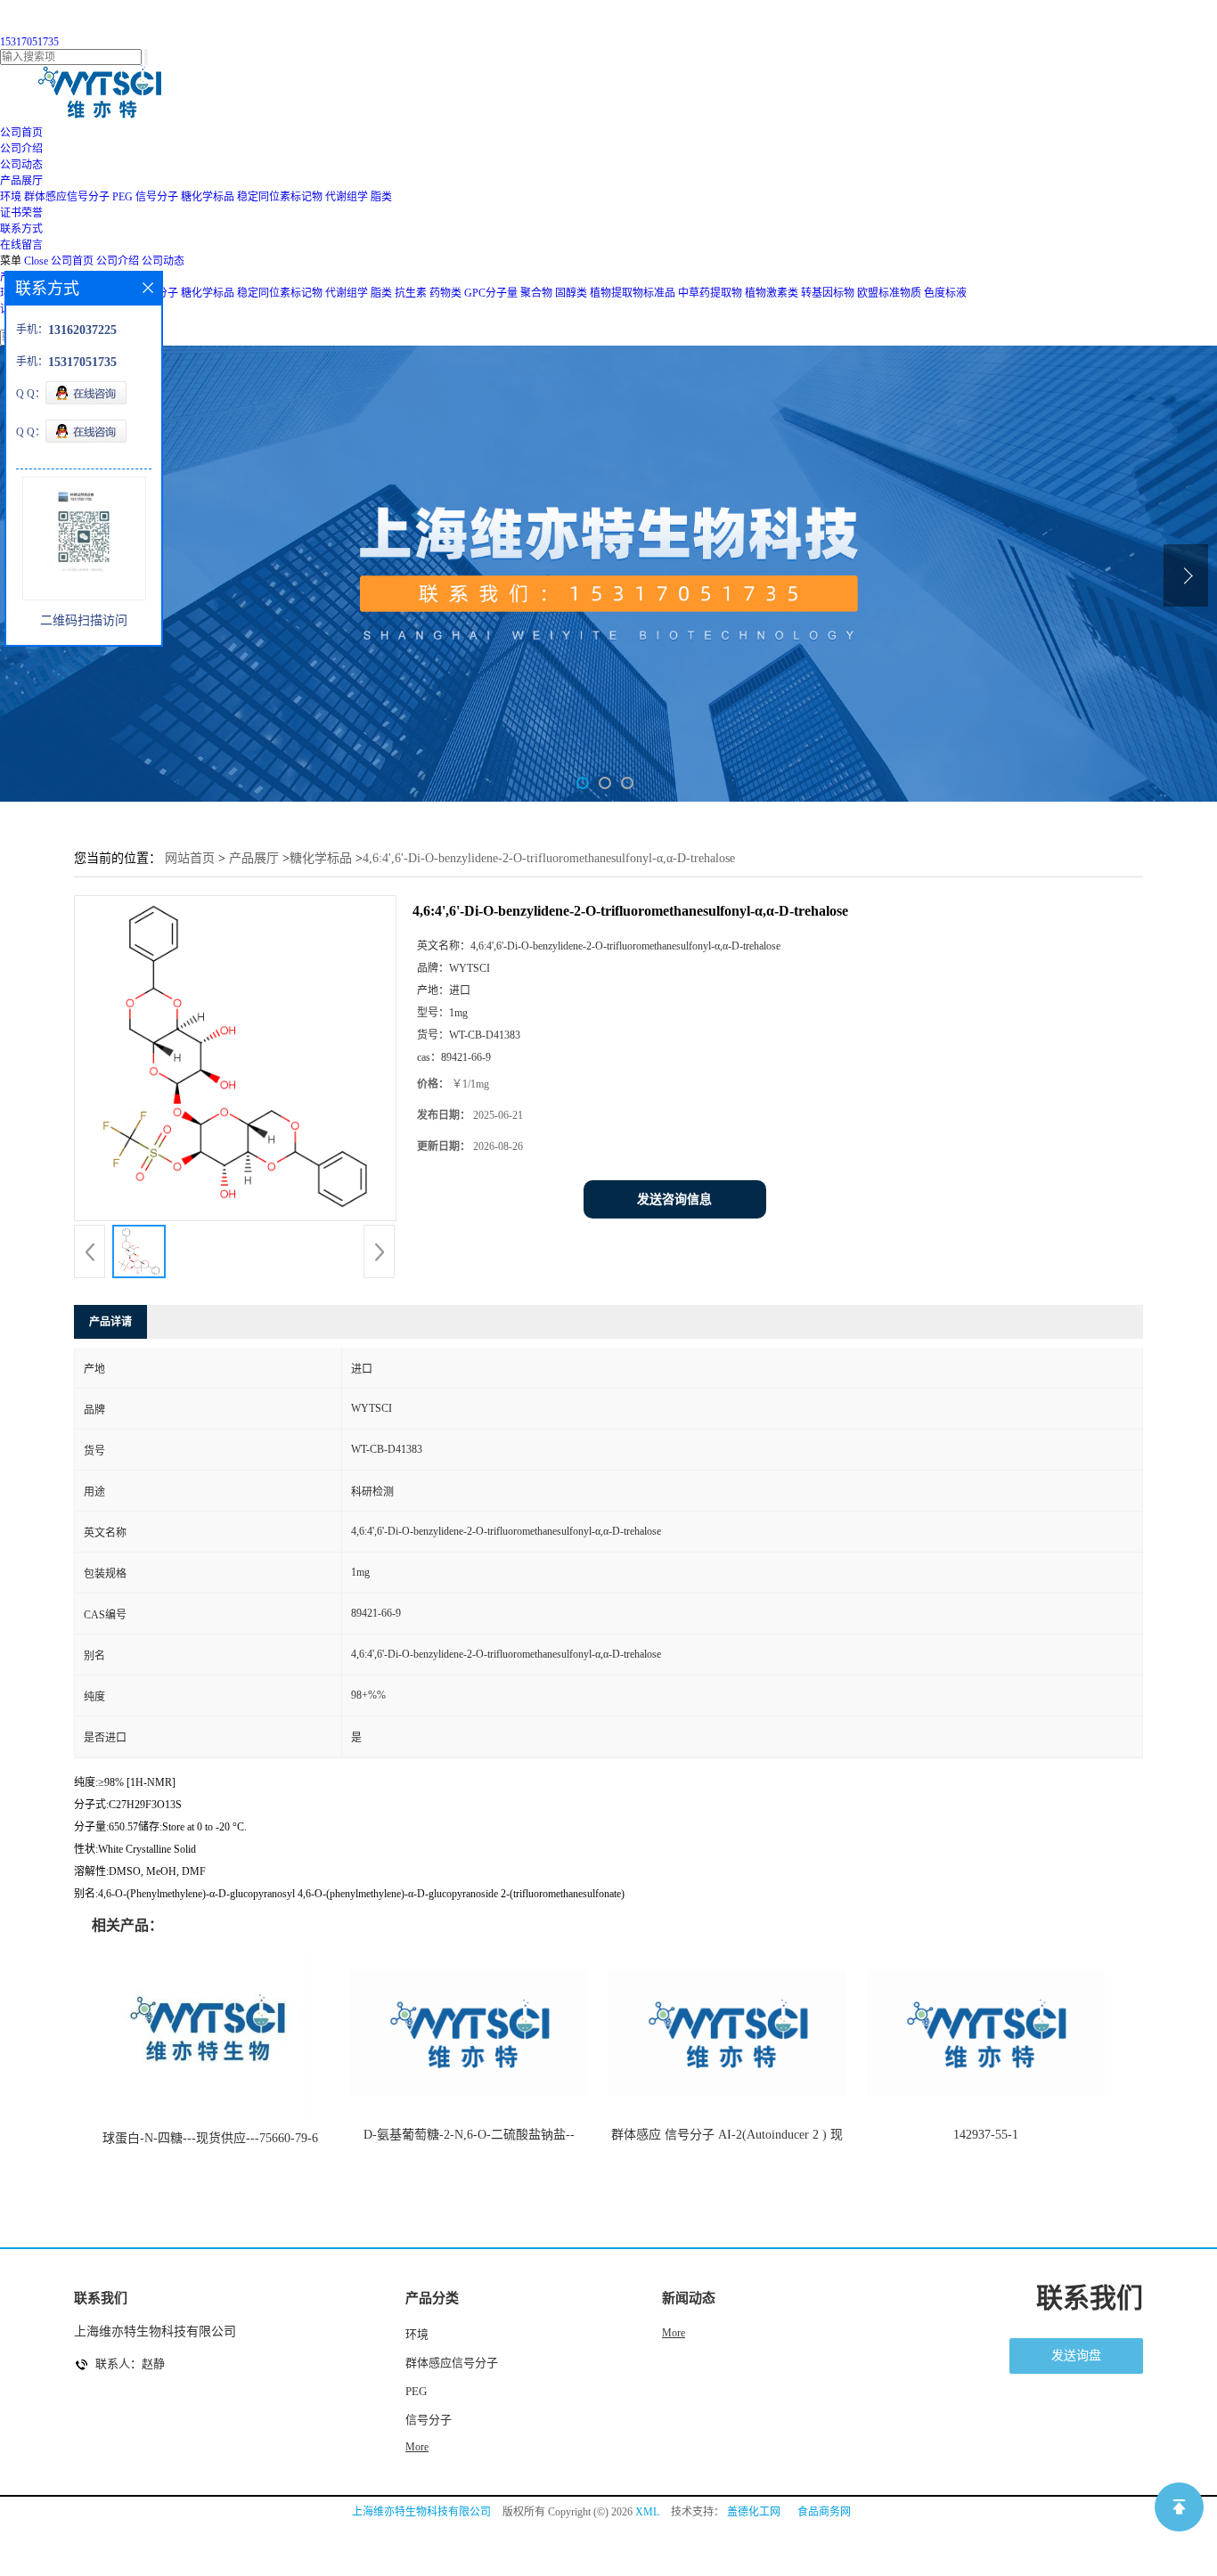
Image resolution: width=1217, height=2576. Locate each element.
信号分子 (157, 197)
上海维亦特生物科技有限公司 (421, 2512)
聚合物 (536, 293)
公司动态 (163, 261)
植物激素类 (772, 293)
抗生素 (411, 293)
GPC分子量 (491, 293)
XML (647, 2512)
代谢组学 (347, 197)
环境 (11, 197)
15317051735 (29, 42)
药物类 (445, 293)
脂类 (381, 197)
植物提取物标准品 (633, 293)
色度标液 (945, 293)
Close (36, 261)
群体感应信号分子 (67, 197)
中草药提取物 (710, 293)
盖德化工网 (754, 2512)
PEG (123, 197)
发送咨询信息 (674, 1199)
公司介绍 (118, 261)
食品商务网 (824, 2512)
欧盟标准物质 (889, 293)
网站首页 (190, 858)
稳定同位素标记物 (280, 197)
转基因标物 (828, 293)
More (417, 2447)
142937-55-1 (986, 2135)
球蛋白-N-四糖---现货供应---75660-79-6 (210, 2138)
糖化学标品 (208, 197)
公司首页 (72, 261)
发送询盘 (1076, 2356)
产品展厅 (254, 858)
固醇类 (571, 293)
